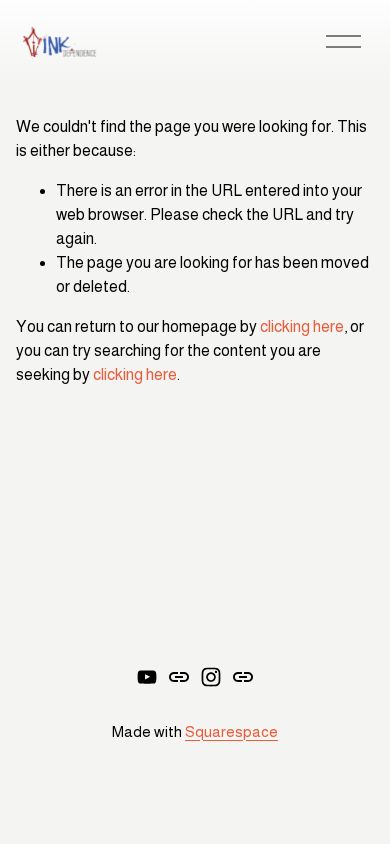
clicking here (302, 326)
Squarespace (231, 731)
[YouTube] (147, 677)
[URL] (179, 677)
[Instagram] (211, 677)
